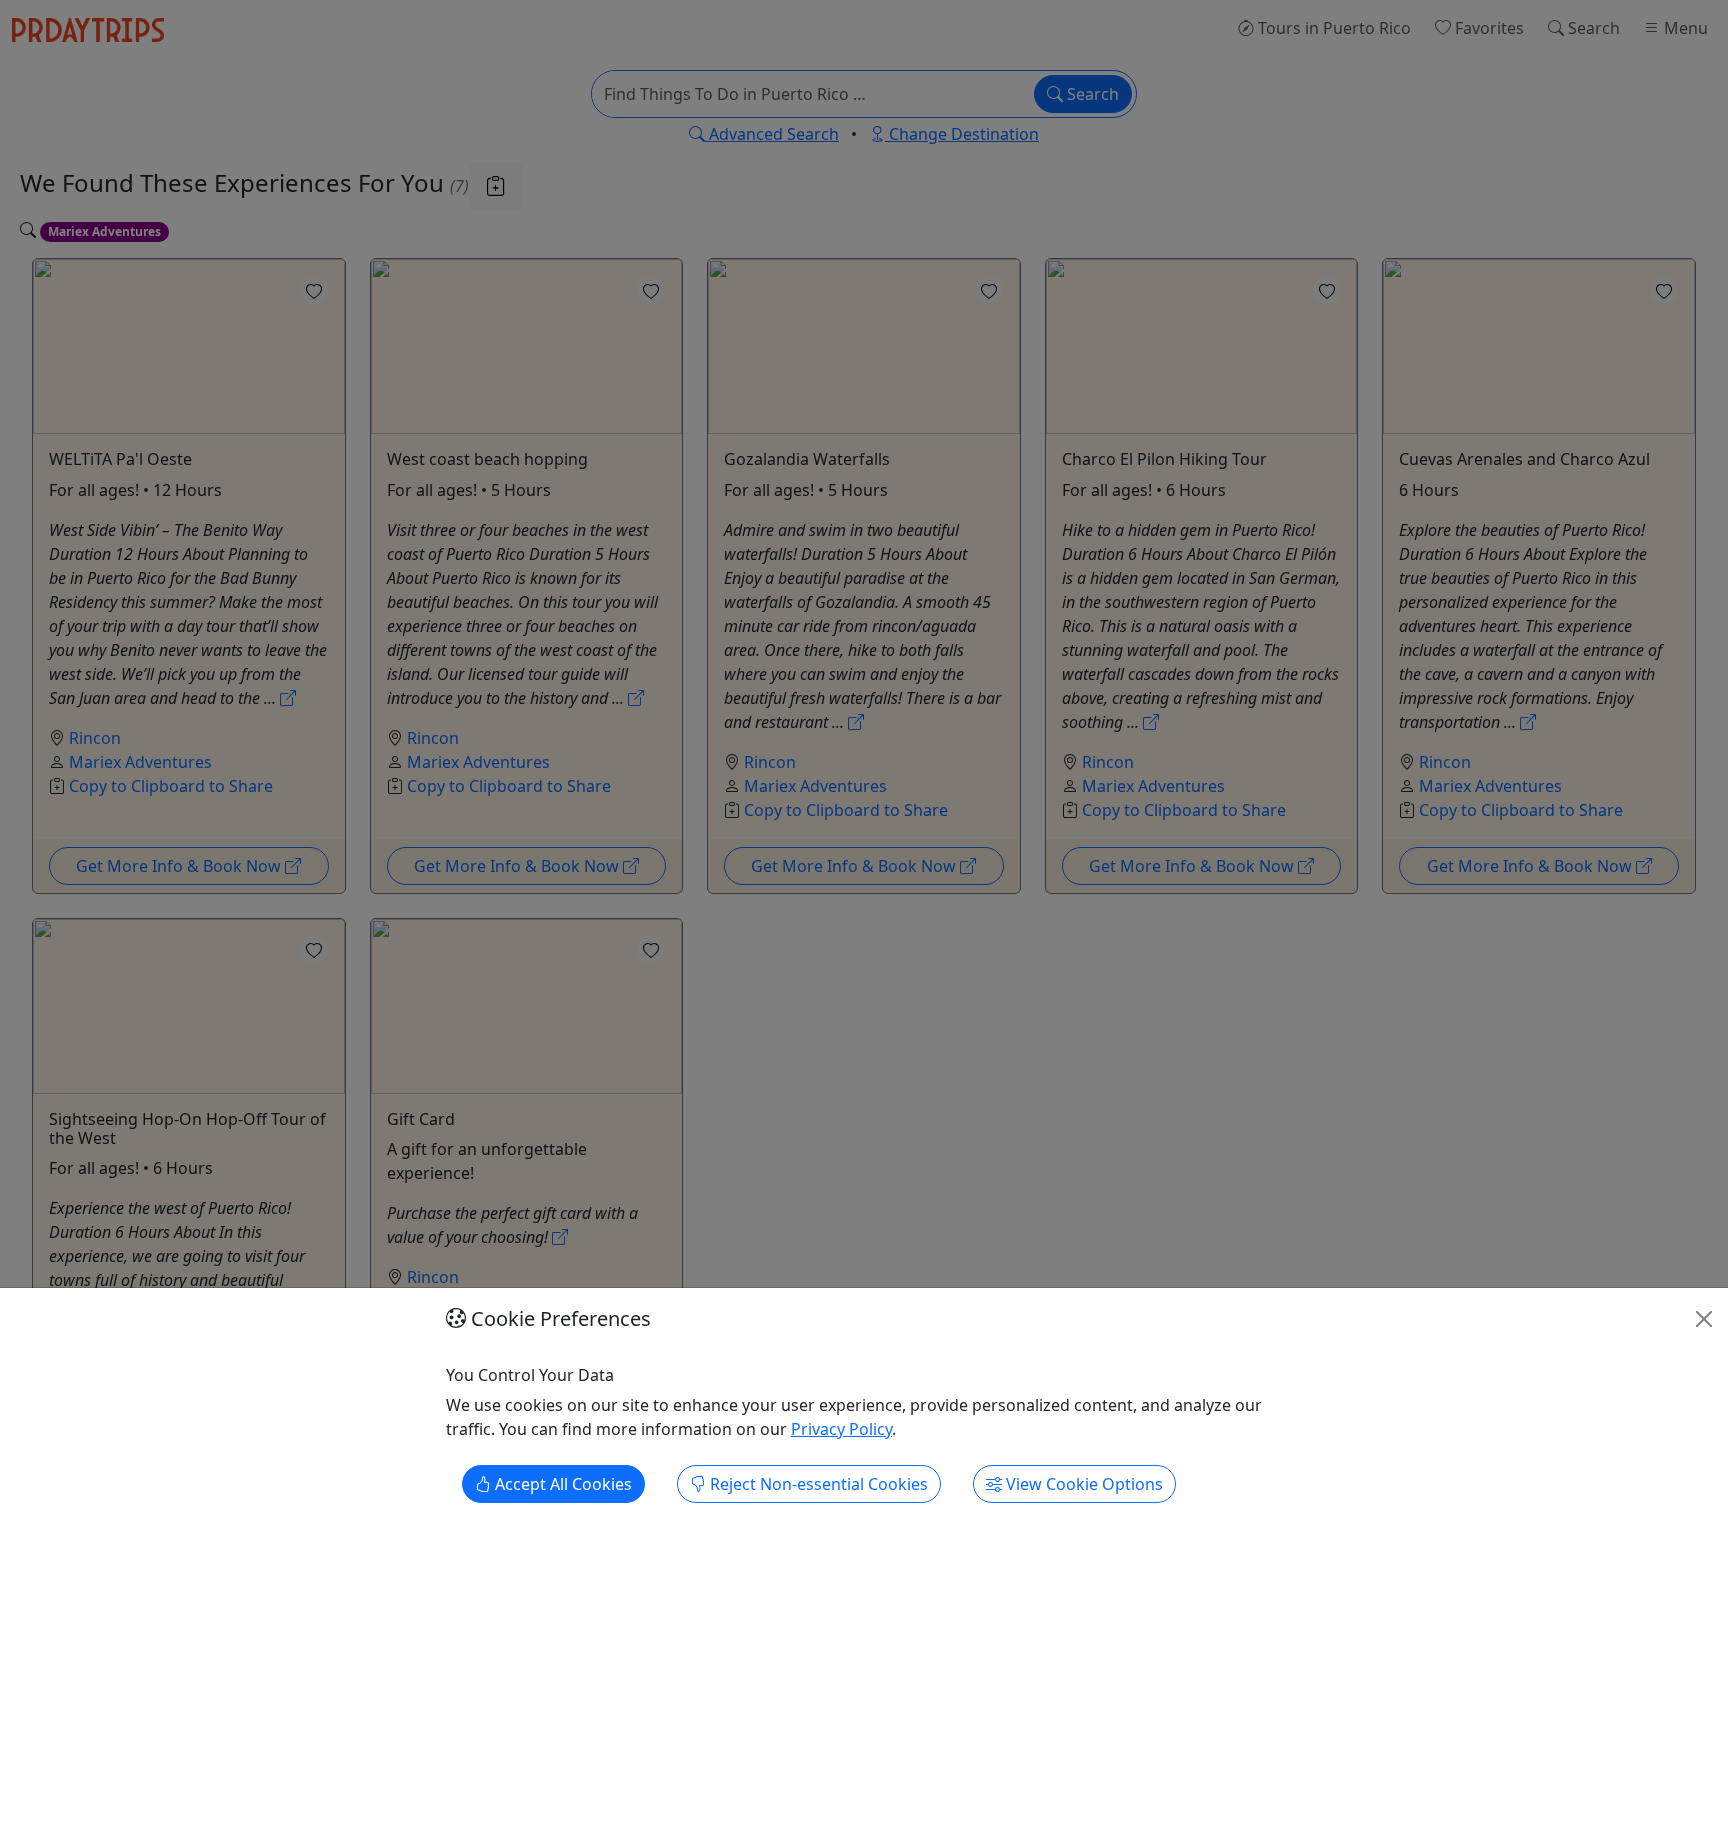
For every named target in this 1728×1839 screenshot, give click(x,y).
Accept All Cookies (561, 1485)
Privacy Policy (841, 1430)
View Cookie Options (1082, 1485)
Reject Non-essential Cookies (817, 1485)
